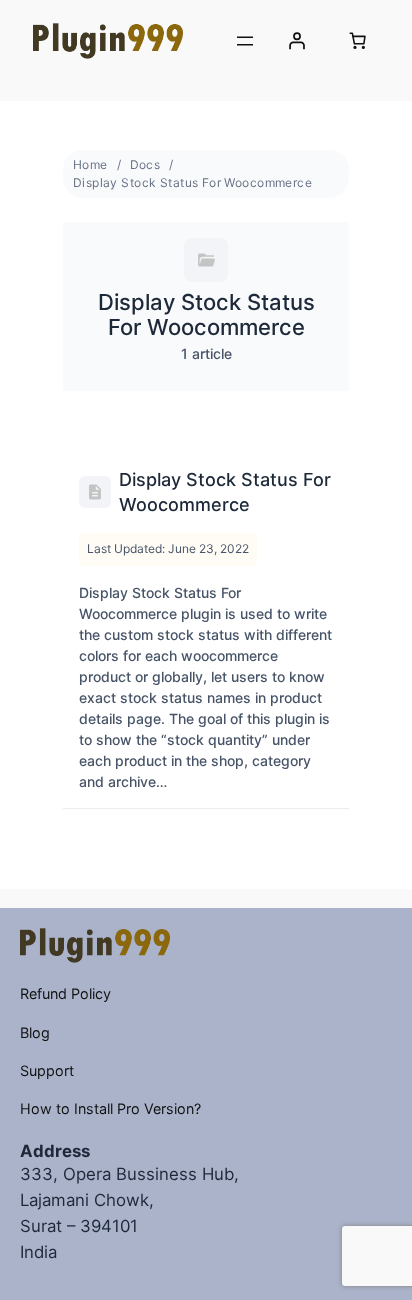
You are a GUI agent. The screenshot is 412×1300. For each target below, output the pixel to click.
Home (90, 164)
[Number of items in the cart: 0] (358, 41)
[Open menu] (245, 41)
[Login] (297, 41)
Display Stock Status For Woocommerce (192, 182)
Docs (145, 164)
